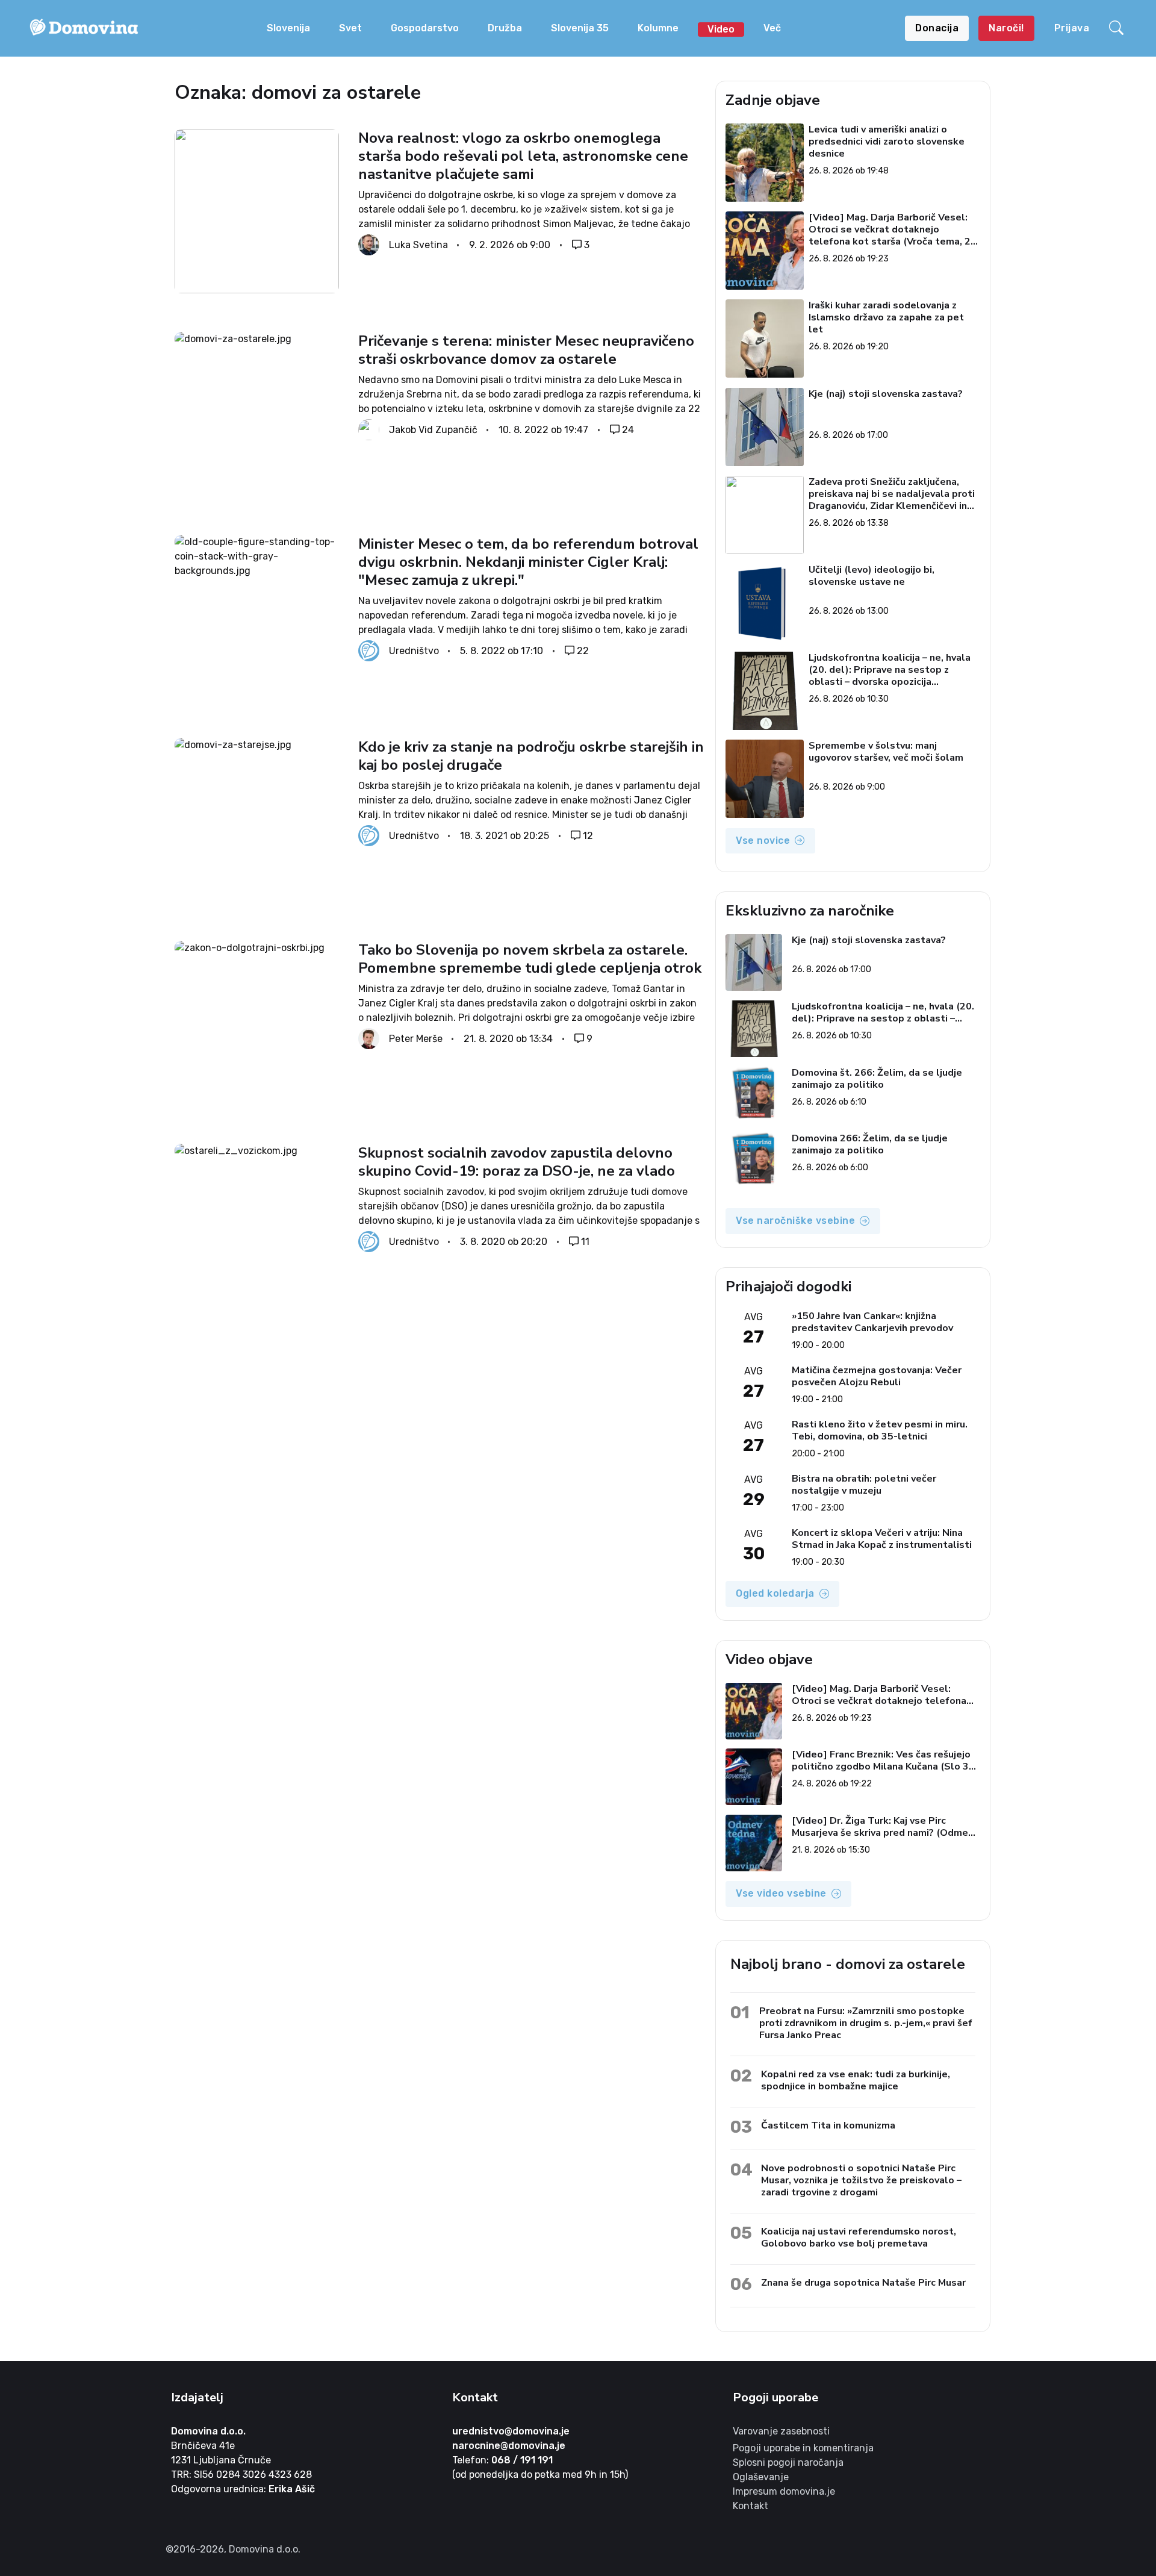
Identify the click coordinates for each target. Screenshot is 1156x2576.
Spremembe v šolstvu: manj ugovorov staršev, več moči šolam (887, 752)
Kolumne (658, 28)
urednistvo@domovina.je (511, 2431)
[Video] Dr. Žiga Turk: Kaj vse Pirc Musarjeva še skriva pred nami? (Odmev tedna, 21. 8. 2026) (882, 1827)
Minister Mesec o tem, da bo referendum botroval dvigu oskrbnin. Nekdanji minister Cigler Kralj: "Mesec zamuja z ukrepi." (528, 562)
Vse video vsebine (781, 1893)
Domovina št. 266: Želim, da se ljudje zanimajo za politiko (877, 1079)
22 (583, 651)
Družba (505, 28)
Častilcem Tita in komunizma (828, 2125)
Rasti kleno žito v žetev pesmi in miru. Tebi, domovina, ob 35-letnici (880, 1430)
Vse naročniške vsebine (795, 1221)
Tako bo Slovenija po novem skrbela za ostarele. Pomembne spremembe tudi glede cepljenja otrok (530, 959)
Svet (350, 28)
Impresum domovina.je (784, 2491)
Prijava (1072, 28)
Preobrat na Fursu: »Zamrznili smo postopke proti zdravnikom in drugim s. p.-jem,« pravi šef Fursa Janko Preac (866, 2023)
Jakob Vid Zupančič (433, 430)
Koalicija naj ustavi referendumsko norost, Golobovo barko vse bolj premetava (859, 2237)
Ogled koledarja (775, 1593)
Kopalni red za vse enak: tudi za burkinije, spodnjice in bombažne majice (856, 2080)
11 (585, 1242)
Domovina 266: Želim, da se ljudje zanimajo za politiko (870, 1144)
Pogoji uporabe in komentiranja (803, 2448)
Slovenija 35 (580, 28)
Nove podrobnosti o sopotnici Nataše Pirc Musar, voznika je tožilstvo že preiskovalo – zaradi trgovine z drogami (861, 2180)
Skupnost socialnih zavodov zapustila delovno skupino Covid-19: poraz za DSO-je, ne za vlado (517, 1162)
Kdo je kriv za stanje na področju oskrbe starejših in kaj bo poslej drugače (531, 756)
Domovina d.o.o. (208, 2431)
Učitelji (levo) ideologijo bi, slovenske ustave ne (872, 576)
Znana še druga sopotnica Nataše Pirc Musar (863, 2282)
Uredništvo (414, 651)
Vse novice (763, 840)
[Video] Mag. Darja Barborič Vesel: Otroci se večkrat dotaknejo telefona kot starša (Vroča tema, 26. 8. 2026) (894, 229)
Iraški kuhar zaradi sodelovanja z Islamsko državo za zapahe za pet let (887, 317)
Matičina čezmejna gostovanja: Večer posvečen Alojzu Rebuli (877, 1376)
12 (588, 836)
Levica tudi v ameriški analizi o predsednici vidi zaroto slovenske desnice (887, 142)
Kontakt (750, 2506)
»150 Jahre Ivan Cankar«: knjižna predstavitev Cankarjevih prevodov (872, 1322)
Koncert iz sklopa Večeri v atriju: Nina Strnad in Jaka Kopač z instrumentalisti (882, 1539)
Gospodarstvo (425, 28)
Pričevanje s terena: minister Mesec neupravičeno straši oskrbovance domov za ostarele (526, 350)
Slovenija (288, 28)
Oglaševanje (761, 2477)
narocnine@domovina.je (509, 2446)
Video (721, 29)
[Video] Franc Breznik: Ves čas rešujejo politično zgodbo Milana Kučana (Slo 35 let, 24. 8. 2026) (883, 1760)
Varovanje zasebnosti (781, 2431)
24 (628, 430)
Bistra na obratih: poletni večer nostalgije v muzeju (864, 1485)
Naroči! (1006, 28)
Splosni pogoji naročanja (788, 2462)
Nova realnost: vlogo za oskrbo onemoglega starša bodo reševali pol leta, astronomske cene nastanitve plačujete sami (523, 156)
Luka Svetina (418, 245)
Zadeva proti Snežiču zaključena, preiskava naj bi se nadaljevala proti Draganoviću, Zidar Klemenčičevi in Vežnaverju (892, 494)
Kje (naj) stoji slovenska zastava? (886, 394)
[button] (1118, 28)
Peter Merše (416, 1039)
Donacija (937, 28)
